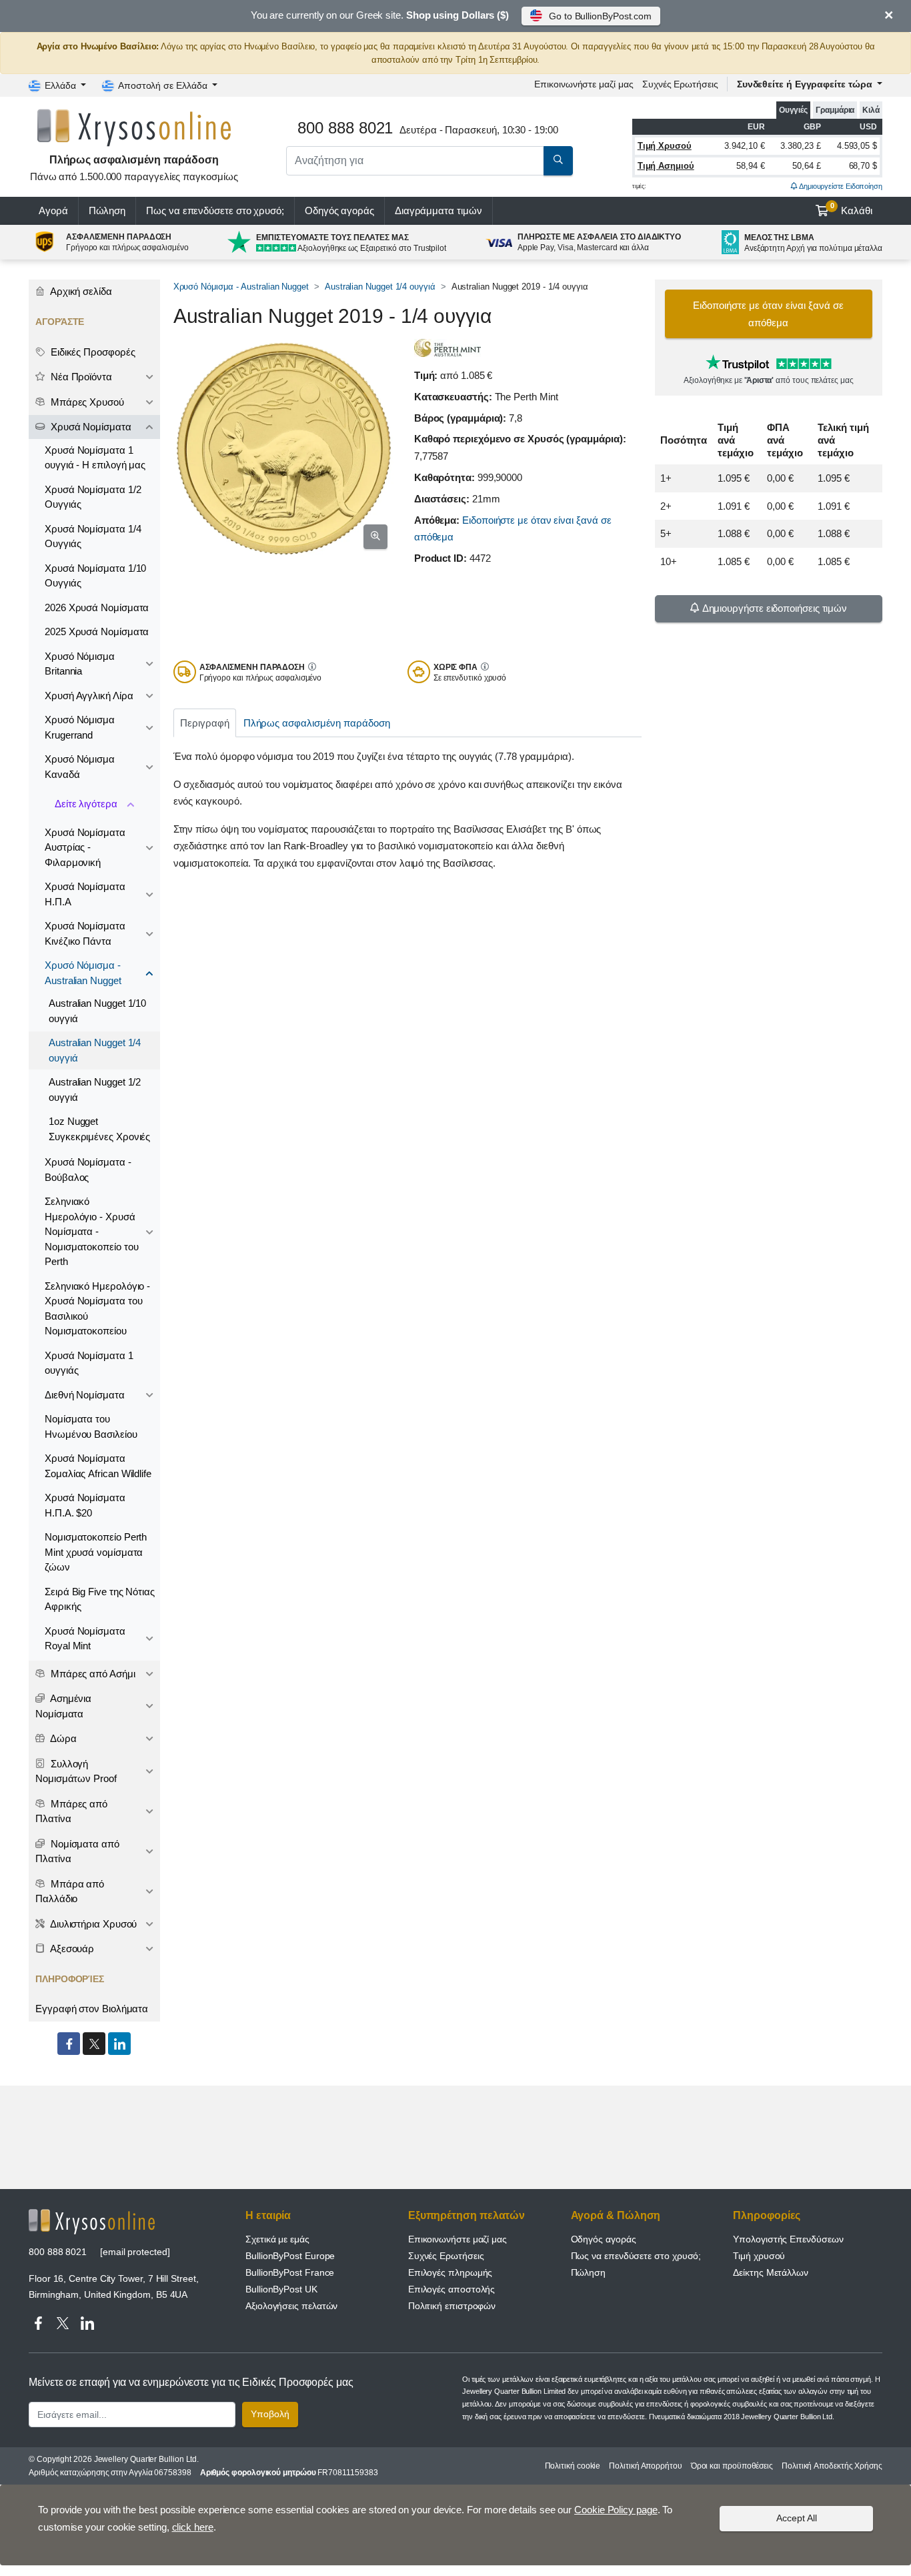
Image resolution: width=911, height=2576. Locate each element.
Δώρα (62, 1738)
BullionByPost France (290, 2272)
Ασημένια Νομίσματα (63, 1706)
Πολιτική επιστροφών (452, 2306)
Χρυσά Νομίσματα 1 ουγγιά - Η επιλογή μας (95, 458)
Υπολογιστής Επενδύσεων (788, 2239)
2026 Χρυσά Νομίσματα (97, 607)
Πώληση (107, 210)
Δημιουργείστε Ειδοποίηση (840, 186)
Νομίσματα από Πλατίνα (77, 1851)
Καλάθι (852, 209)
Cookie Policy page (616, 2510)
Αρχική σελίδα (80, 291)
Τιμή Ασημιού (666, 166)
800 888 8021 (58, 2252)
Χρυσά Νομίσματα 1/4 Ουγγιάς (93, 536)
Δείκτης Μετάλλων (771, 2272)
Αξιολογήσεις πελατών (291, 2306)
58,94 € (750, 166)
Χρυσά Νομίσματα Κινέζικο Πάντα (85, 933)
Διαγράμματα (438, 210)
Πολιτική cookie (573, 2466)
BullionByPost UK (281, 2289)
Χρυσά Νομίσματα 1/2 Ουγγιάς (93, 497)
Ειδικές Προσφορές (92, 352)
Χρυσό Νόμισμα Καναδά (80, 767)
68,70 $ (863, 166)
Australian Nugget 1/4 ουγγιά (380, 287)
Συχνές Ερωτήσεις (680, 84)
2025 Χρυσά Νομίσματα (97, 631)
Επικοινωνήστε (584, 84)
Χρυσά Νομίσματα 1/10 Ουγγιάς (95, 576)
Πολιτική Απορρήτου (646, 2466)
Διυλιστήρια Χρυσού (92, 1924)
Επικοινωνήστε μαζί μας (458, 2239)
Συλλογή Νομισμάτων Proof (76, 1771)
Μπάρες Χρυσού (86, 402)
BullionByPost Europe (290, 2256)
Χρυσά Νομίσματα (90, 427)
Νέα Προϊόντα (80, 377)
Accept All (797, 2518)
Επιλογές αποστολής (452, 2289)
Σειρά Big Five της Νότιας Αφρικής (100, 1599)
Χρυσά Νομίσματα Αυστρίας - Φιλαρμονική (85, 847)
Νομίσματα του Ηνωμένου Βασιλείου (91, 1426)
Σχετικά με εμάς (277, 2239)
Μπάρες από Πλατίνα (71, 1811)
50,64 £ (806, 166)
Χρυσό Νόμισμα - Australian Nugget (241, 287)
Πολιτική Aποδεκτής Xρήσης (832, 2466)
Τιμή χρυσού (759, 2256)
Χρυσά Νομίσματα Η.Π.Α (85, 894)
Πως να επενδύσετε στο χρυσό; (215, 210)
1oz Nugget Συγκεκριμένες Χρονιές (99, 1129)
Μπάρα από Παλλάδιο (70, 1891)
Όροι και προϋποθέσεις (732, 2466)
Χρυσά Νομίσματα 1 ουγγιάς (89, 1363)
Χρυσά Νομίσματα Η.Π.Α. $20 (85, 1505)
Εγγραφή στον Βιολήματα (92, 2009)
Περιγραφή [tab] (204, 723)
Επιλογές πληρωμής (450, 2272)
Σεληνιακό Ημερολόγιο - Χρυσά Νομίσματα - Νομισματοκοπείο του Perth (91, 1231)
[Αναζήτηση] (558, 161)
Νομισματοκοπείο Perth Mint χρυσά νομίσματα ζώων (96, 1552)
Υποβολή (270, 2414)
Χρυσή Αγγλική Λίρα (89, 696)
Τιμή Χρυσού (665, 146)
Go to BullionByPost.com (600, 16)
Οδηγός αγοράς (339, 210)
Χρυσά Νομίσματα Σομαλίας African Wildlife (98, 1466)
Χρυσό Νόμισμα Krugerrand (80, 727)
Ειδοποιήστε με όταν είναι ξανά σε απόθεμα (768, 314)
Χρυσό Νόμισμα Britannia (80, 664)
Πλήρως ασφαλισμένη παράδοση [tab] (317, 723)
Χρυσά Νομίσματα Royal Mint (85, 1639)
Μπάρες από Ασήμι (92, 1674)
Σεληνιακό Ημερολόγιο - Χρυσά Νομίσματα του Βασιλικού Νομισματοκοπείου (97, 1309)
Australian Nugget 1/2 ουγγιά (95, 1090)
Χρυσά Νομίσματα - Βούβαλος (88, 1170)
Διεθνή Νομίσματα (85, 1395)
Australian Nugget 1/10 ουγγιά (97, 1011)
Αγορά (53, 210)
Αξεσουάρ (71, 1949)
